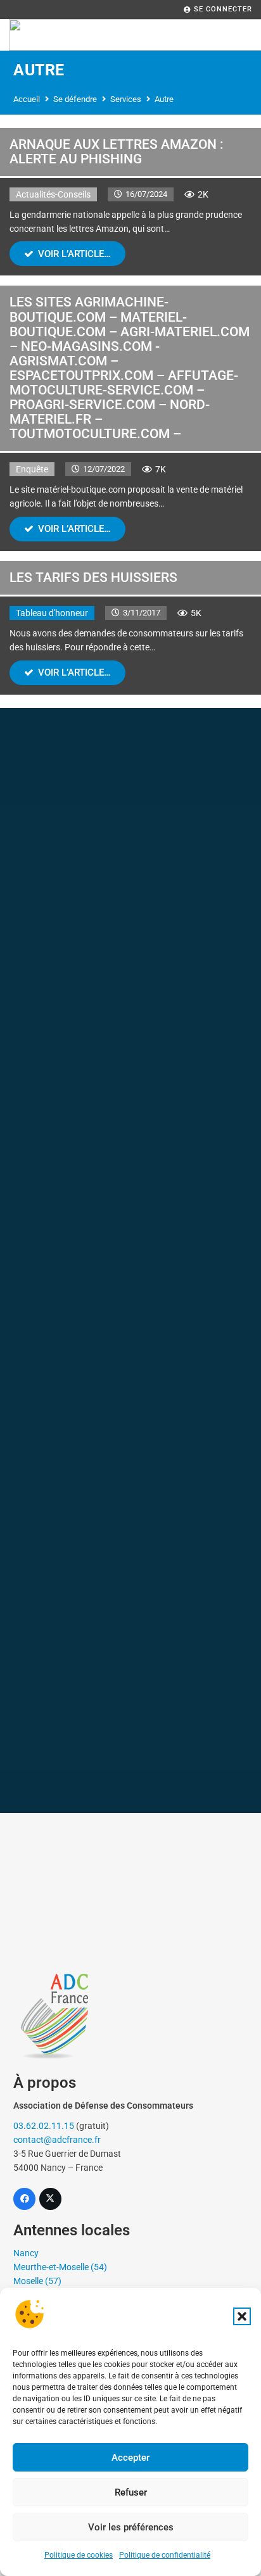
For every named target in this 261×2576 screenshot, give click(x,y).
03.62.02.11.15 (44, 2126)
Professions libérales (131, 1689)
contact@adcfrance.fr (57, 2140)
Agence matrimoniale (131, 1622)
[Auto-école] (131, 1395)
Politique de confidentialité (165, 2555)
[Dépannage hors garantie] (131, 928)
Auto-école (131, 1422)
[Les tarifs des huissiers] (130, 628)
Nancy (26, 2253)
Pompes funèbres (131, 1555)
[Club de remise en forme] (131, 1329)
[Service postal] (131, 1461)
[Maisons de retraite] (131, 1261)
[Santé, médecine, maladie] (131, 1195)
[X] (50, 2199)
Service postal (131, 1488)
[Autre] (131, 1728)
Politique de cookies (79, 2555)
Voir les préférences (131, 2527)
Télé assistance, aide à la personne (131, 814)
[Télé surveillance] (131, 862)
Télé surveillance (131, 889)
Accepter (130, 2458)
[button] (242, 2316)
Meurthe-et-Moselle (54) (60, 2267)
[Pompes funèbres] (131, 1528)
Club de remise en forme (130, 1356)
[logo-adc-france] (130, 2015)
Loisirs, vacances (130, 1089)
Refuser (131, 2492)
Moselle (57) (37, 2281)
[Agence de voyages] (131, 994)
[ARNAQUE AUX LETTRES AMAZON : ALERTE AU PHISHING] (130, 202)
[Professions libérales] (131, 1662)
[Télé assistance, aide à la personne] (131, 779)
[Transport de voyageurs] (131, 1129)
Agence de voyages (130, 1021)
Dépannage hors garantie (130, 955)
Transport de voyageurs (131, 1156)
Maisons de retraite (131, 1288)
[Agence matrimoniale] (131, 1595)
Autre (130, 1755)
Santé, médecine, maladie (131, 1222)
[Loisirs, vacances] (131, 1062)
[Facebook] (24, 2199)
